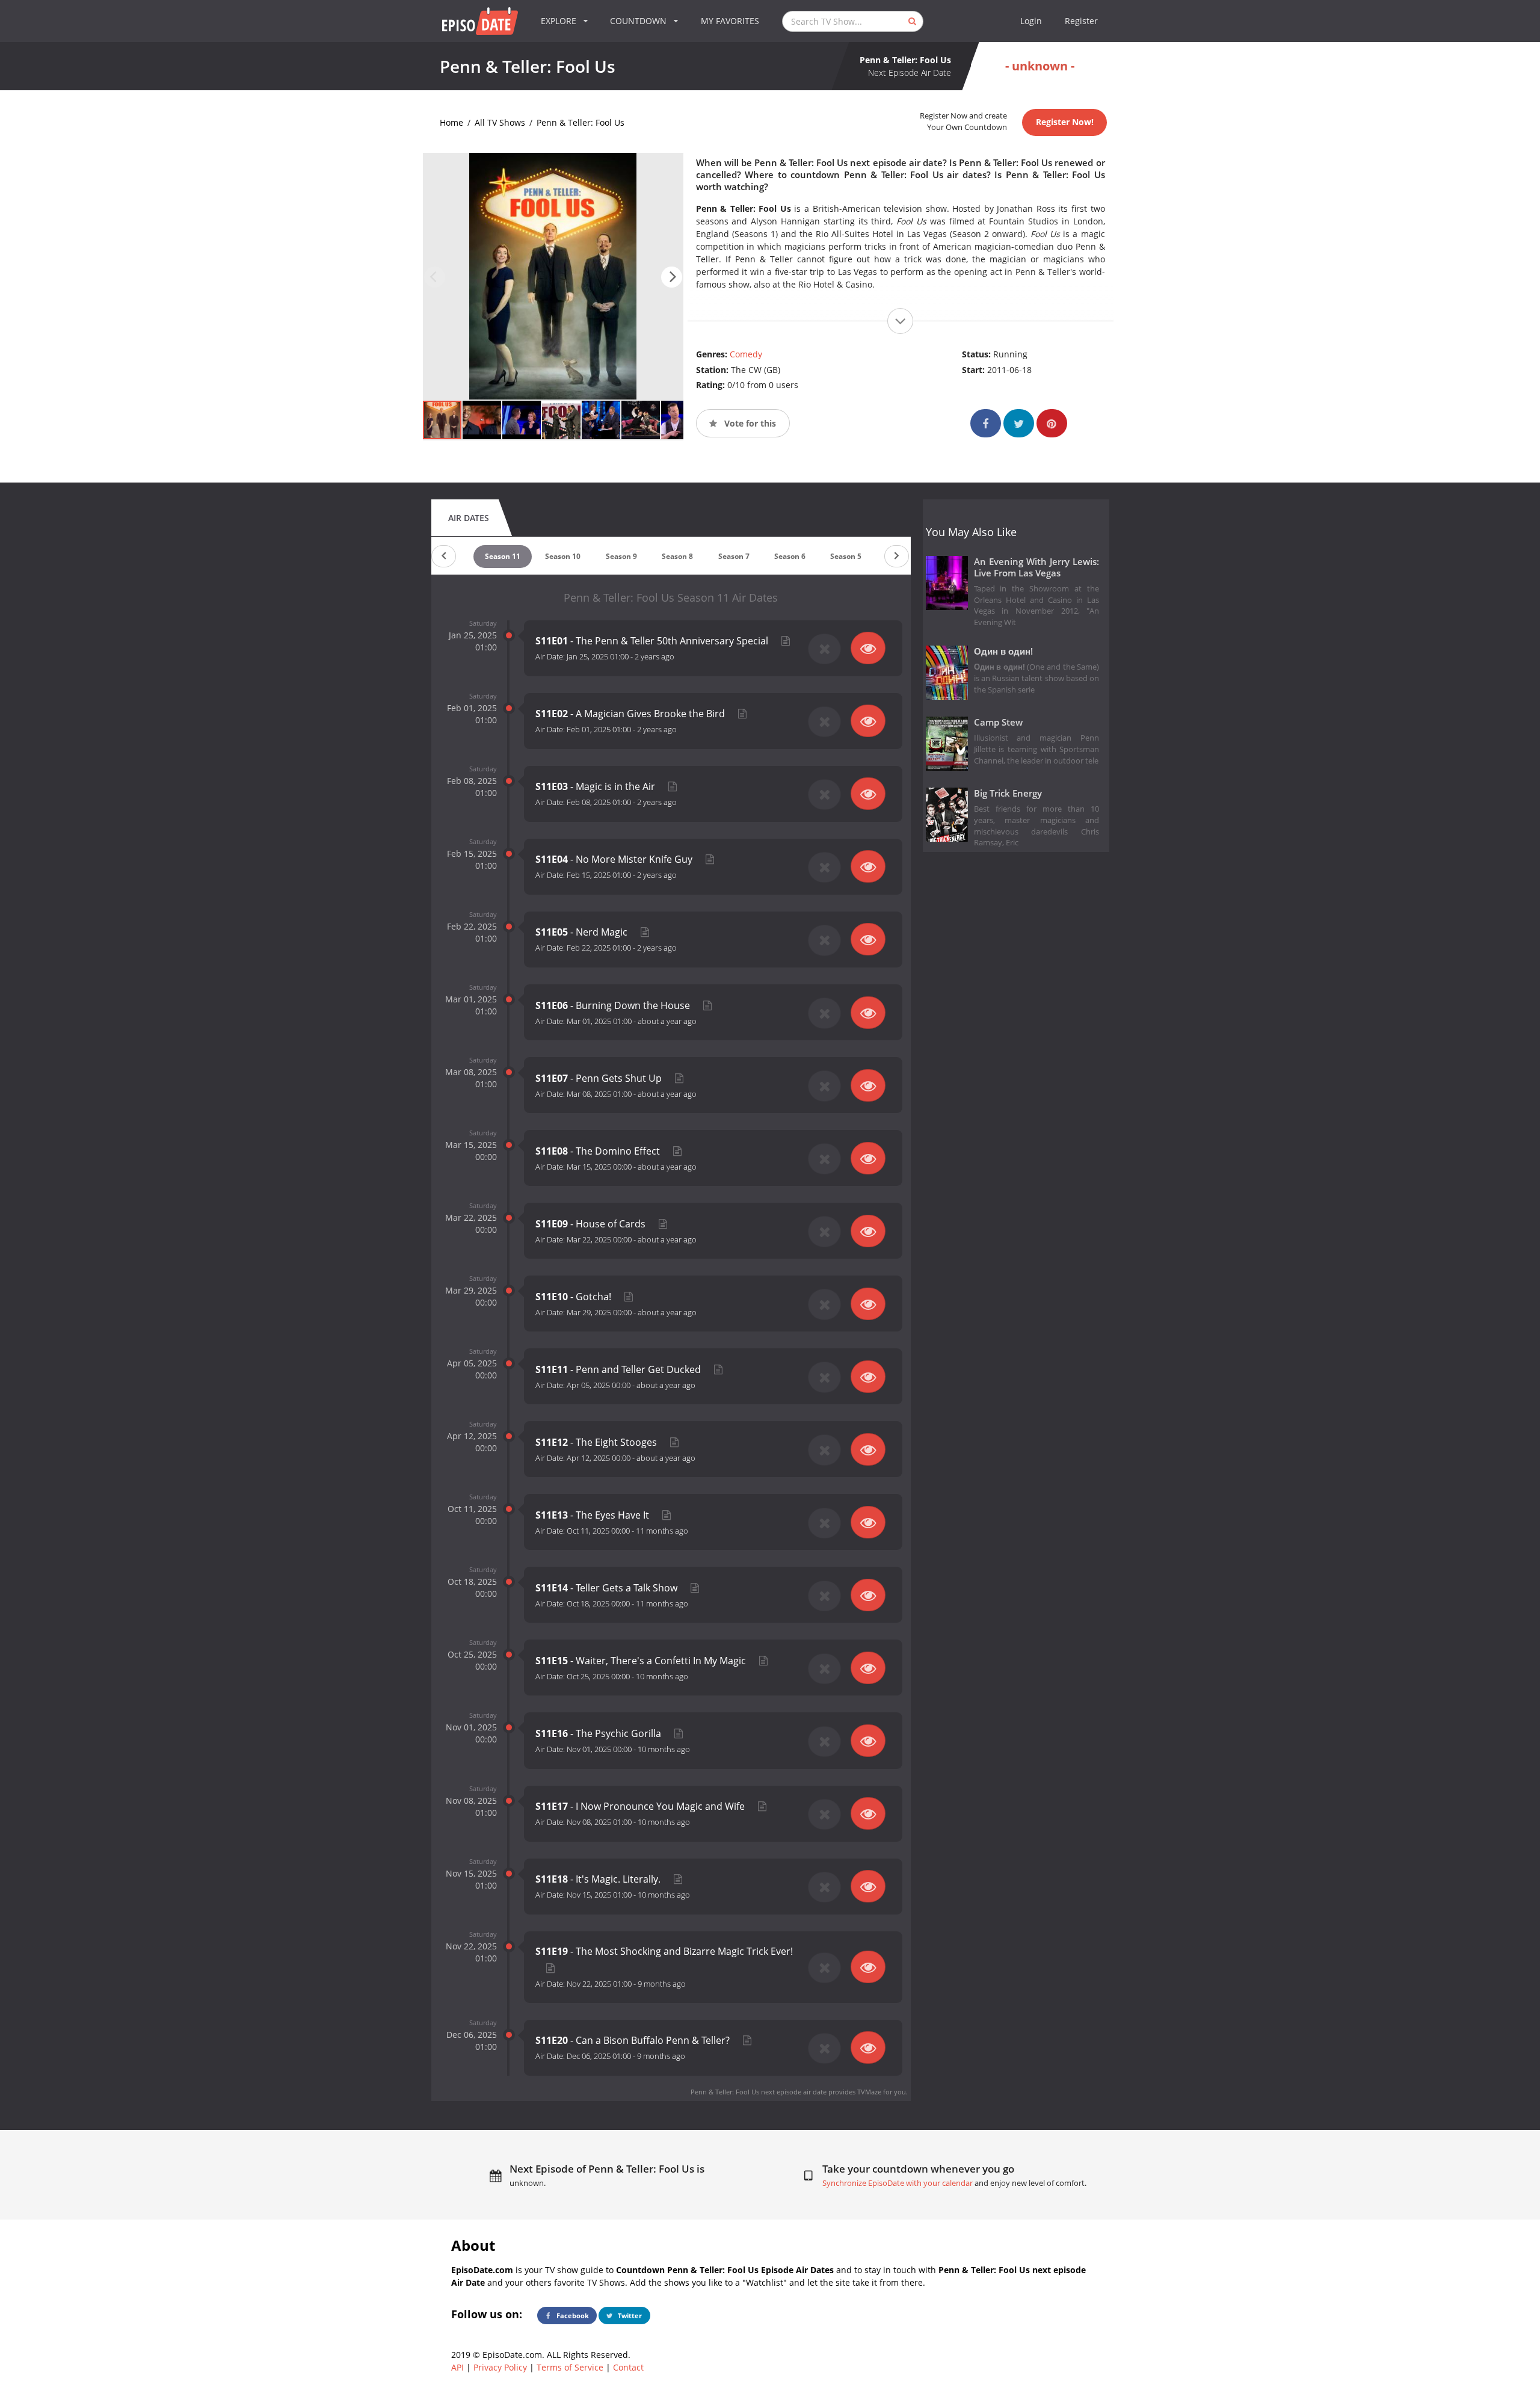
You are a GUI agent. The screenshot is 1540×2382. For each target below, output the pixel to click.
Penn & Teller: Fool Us (581, 122)
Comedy (746, 354)
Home (451, 122)
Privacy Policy (500, 2367)
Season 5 (846, 556)
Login (1031, 21)
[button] (672, 277)
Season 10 (563, 556)
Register (1081, 21)
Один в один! (1003, 651)
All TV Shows (500, 122)
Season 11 (503, 556)
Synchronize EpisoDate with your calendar (898, 2183)
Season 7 (734, 556)
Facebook (572, 2316)
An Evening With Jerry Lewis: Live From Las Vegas (1037, 567)
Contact (628, 2367)
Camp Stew (998, 722)
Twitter (629, 2316)
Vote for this (749, 423)
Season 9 (621, 556)
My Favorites (730, 21)
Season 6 (790, 556)
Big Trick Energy (1008, 793)
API (457, 2367)
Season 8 (677, 556)
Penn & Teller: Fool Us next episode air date (759, 2092)
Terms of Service (570, 2367)
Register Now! (1065, 122)
